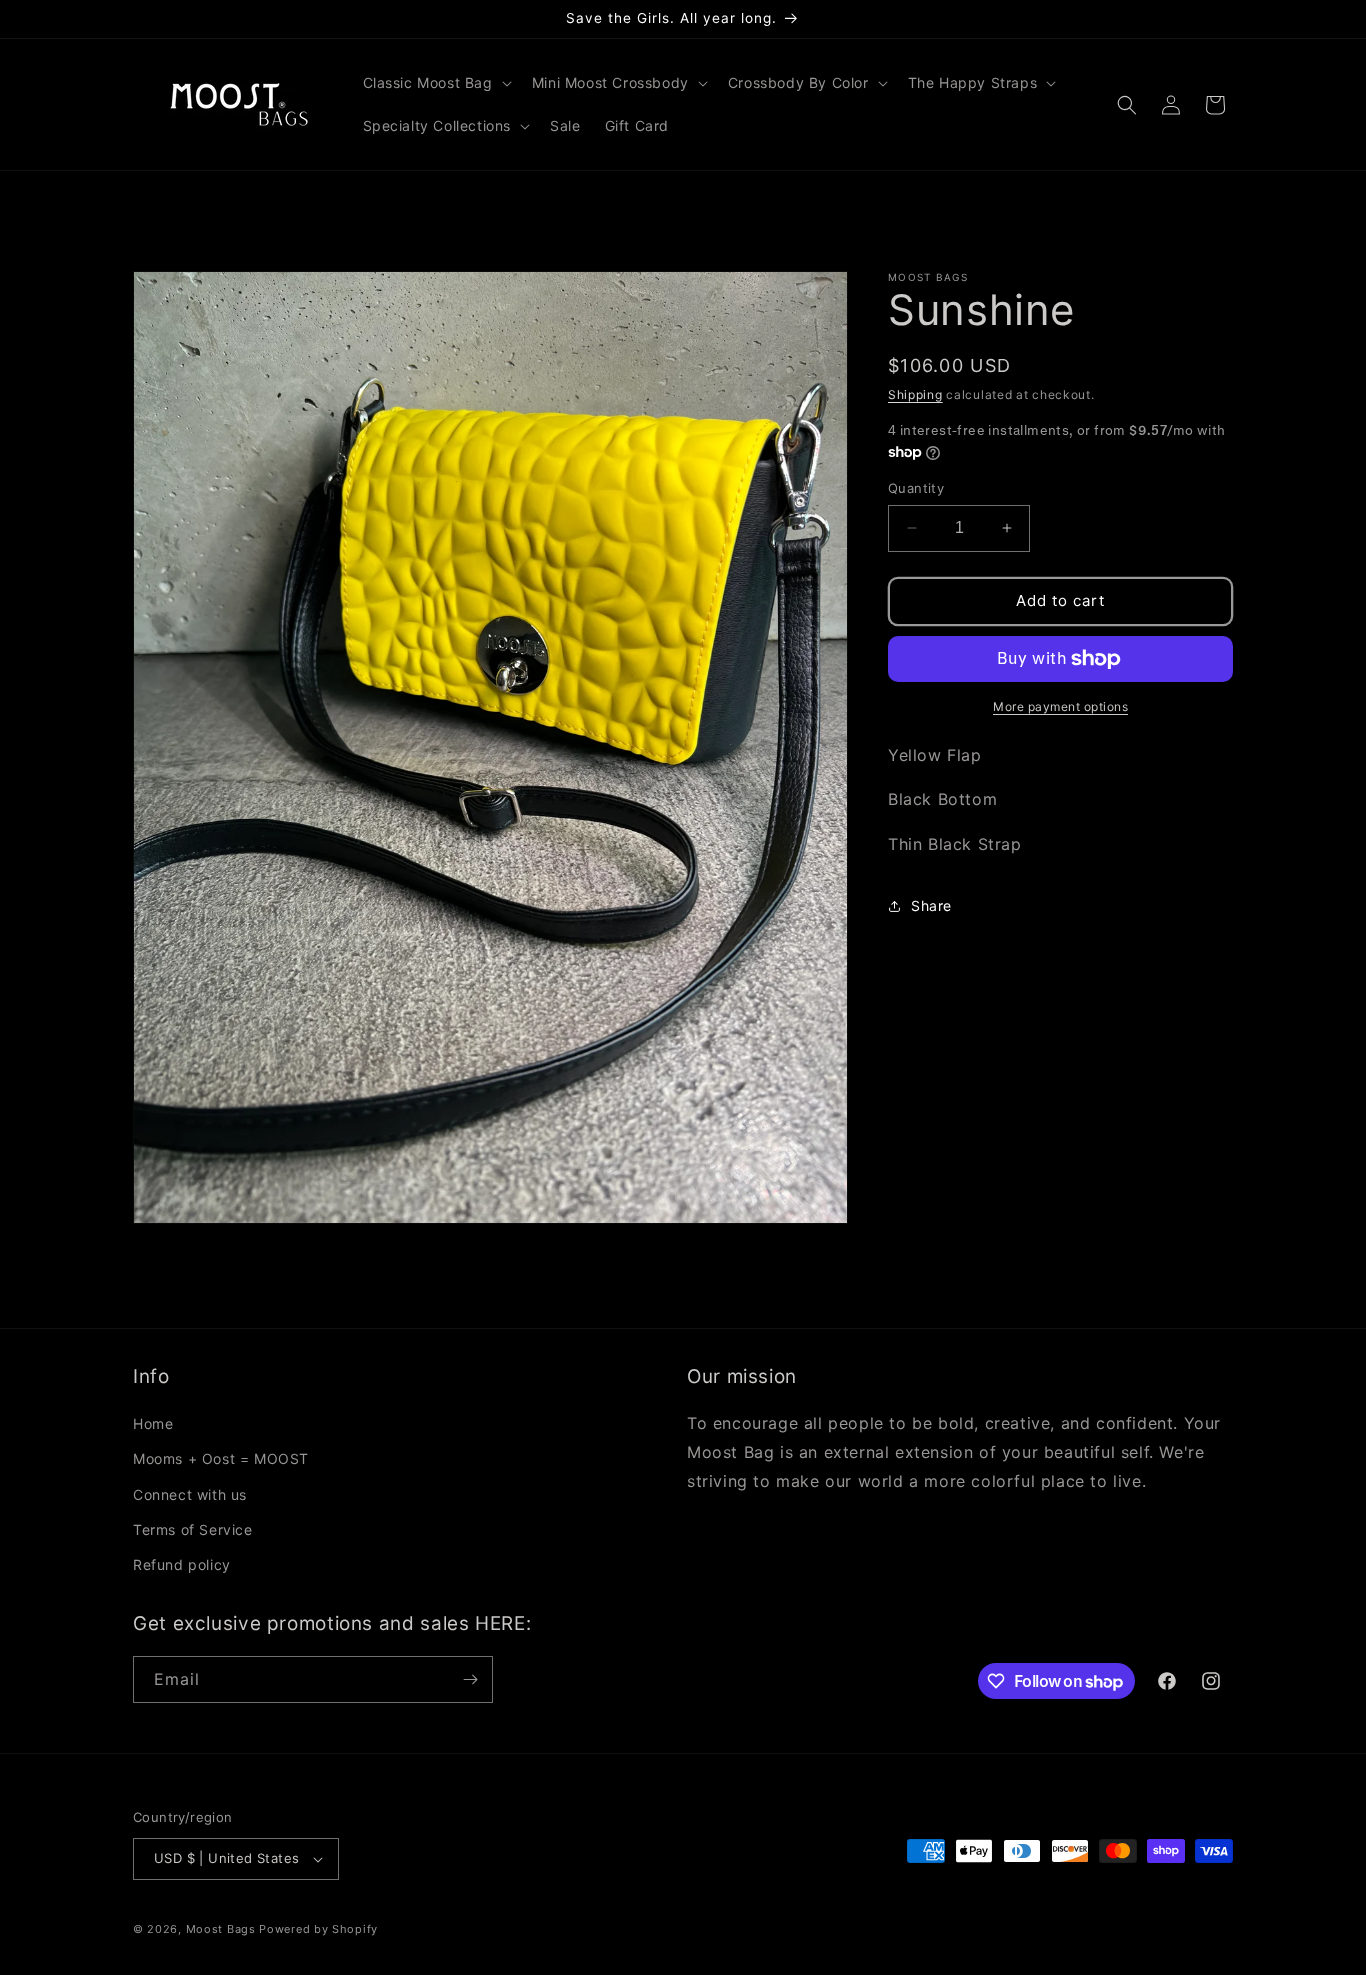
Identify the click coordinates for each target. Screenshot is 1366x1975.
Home (153, 1423)
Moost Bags (221, 1929)
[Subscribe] (470, 1679)
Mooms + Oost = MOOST (221, 1458)
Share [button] (931, 905)
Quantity (916, 488)
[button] (435, 83)
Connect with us (190, 1493)
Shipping (915, 394)
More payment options (1060, 706)
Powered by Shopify (318, 1929)
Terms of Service (193, 1529)
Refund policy (182, 1564)
